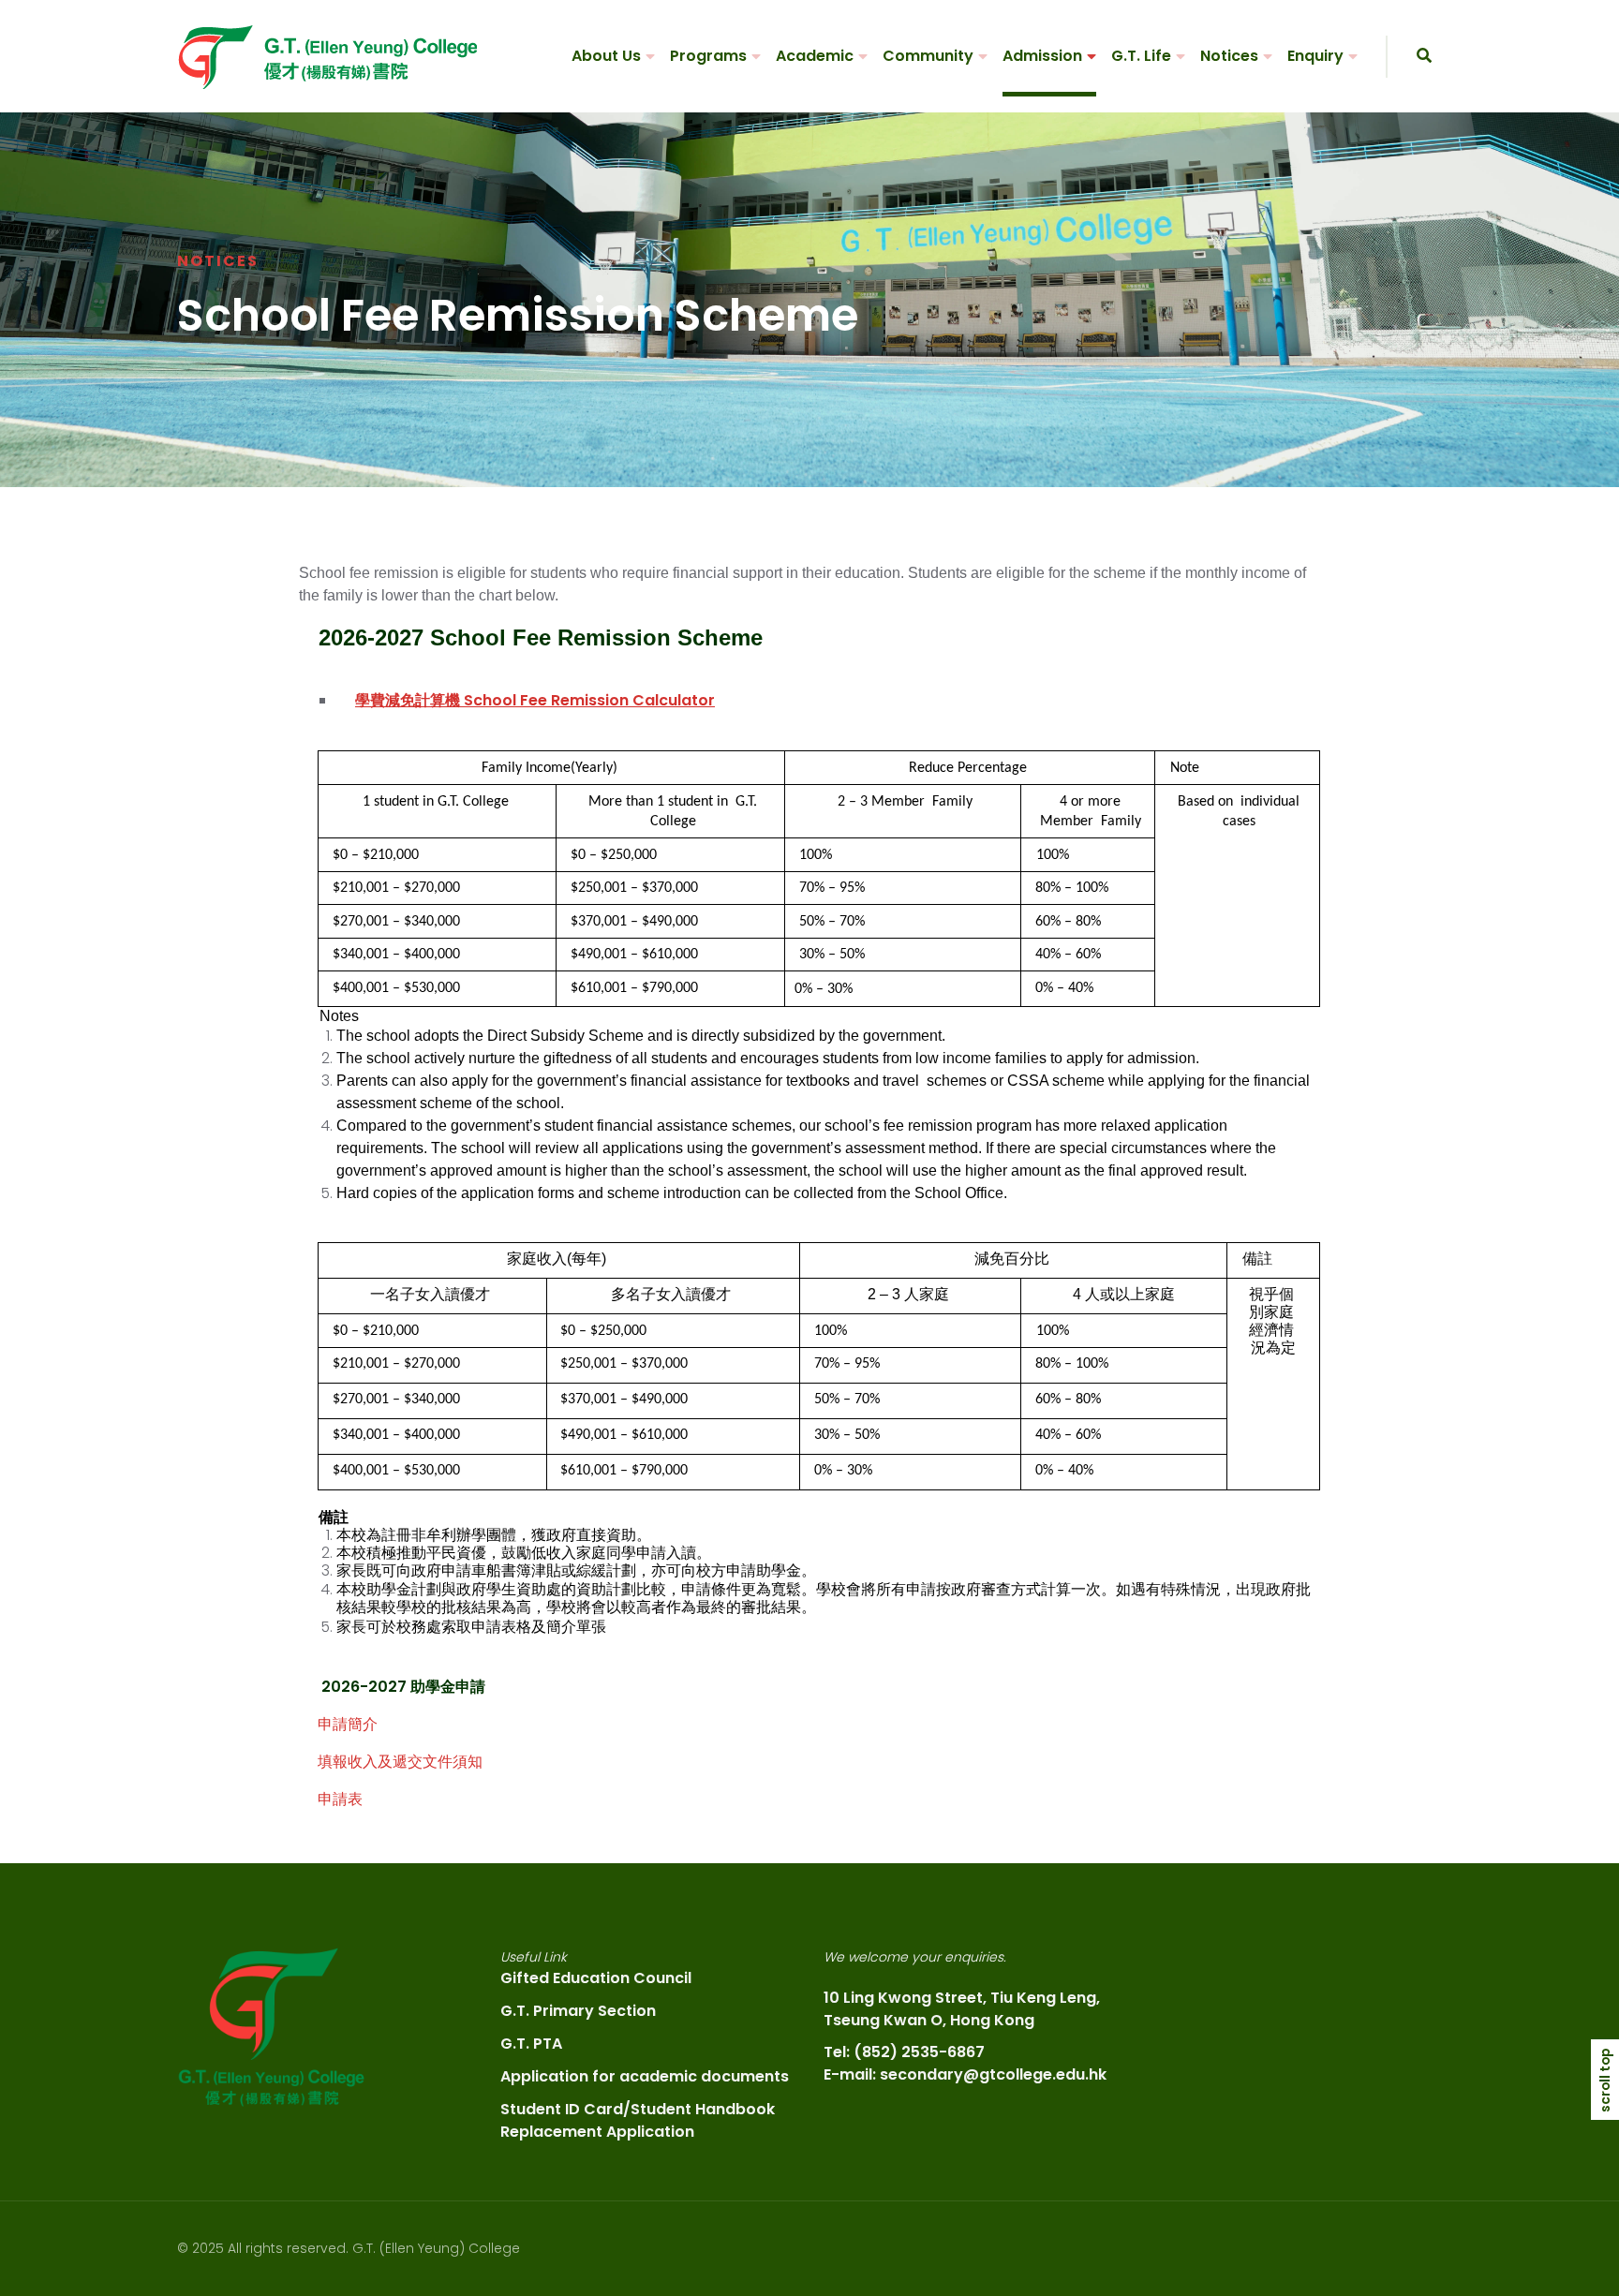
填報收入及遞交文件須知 (400, 1762)
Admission (1042, 56)
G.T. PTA (531, 2044)
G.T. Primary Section (578, 2011)
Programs (708, 56)
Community (928, 56)
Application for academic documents (645, 2076)
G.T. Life (1141, 56)
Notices (1229, 56)
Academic (815, 56)
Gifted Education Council (596, 1978)
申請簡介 (348, 1724)
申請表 (340, 1799)
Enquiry (1315, 56)
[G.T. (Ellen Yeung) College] (327, 57)
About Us (606, 56)
